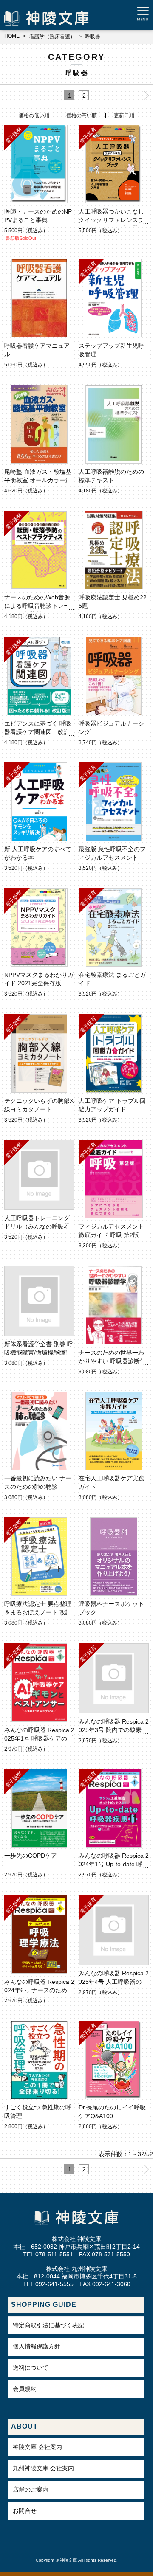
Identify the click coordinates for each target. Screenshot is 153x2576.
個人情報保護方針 (37, 2346)
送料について (31, 2368)
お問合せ (25, 2511)
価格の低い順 (34, 115)
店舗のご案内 (31, 2489)
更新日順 (124, 115)
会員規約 (25, 2389)
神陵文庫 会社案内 (37, 2447)
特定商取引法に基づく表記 (48, 2325)
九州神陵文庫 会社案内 (43, 2468)
